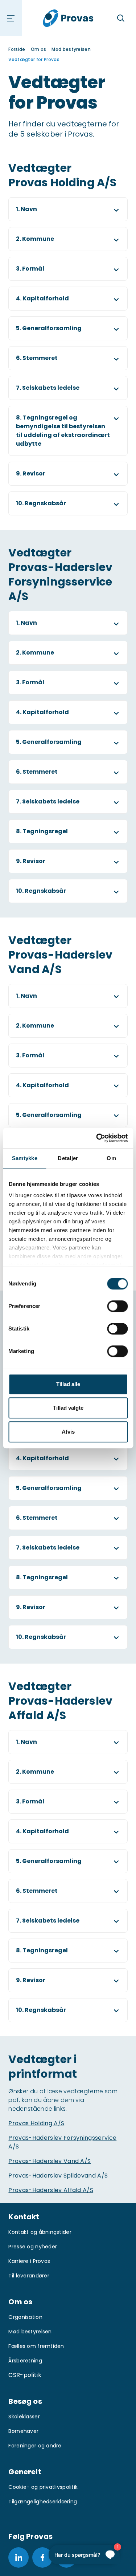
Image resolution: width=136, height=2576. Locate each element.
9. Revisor (31, 473)
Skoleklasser (24, 2417)
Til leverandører (29, 2276)
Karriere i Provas (29, 2261)
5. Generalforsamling (49, 328)
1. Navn (26, 209)
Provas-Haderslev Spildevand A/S (58, 2176)
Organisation (25, 2317)
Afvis (68, 1432)
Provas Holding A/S (36, 2123)
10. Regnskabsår (41, 503)
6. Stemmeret (37, 358)
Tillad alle (68, 1384)
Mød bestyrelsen (71, 49)
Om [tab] (111, 1158)
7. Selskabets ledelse (48, 388)
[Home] (68, 18)
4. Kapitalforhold (42, 298)
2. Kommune (35, 239)
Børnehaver (23, 2431)
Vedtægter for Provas (34, 59)
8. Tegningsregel (42, 831)
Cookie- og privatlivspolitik (43, 2487)
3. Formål (30, 269)
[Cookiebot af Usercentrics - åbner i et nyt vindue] (97, 1138)
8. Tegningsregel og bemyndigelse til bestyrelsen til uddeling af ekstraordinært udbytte (63, 431)
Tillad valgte (68, 1408)
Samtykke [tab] (25, 1158)
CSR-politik (25, 2375)
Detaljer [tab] (68, 1158)
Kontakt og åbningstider (40, 2232)
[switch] (117, 1306)
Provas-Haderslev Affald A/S (51, 2190)
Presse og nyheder (33, 2247)
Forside (17, 49)
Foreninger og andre (35, 2446)
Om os (39, 49)
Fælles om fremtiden (36, 2346)
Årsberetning (25, 2361)
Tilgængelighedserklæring (43, 2502)
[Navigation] (11, 18)
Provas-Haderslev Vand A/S (50, 2161)
